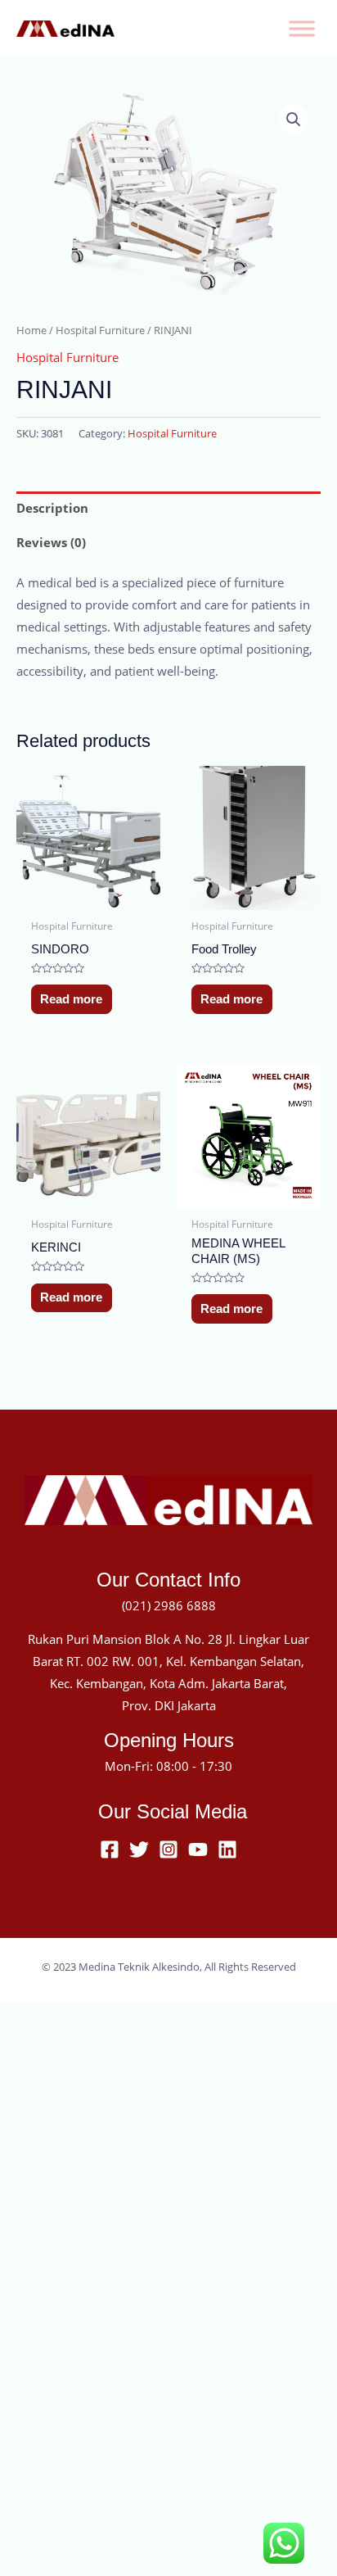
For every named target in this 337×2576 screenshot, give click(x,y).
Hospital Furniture (100, 330)
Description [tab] (52, 508)
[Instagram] (168, 1849)
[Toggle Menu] (302, 28)
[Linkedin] (227, 1849)
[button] (294, 120)
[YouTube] (198, 1849)
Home (31, 330)
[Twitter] (139, 1849)
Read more (71, 999)
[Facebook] (110, 1849)
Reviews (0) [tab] (51, 542)
